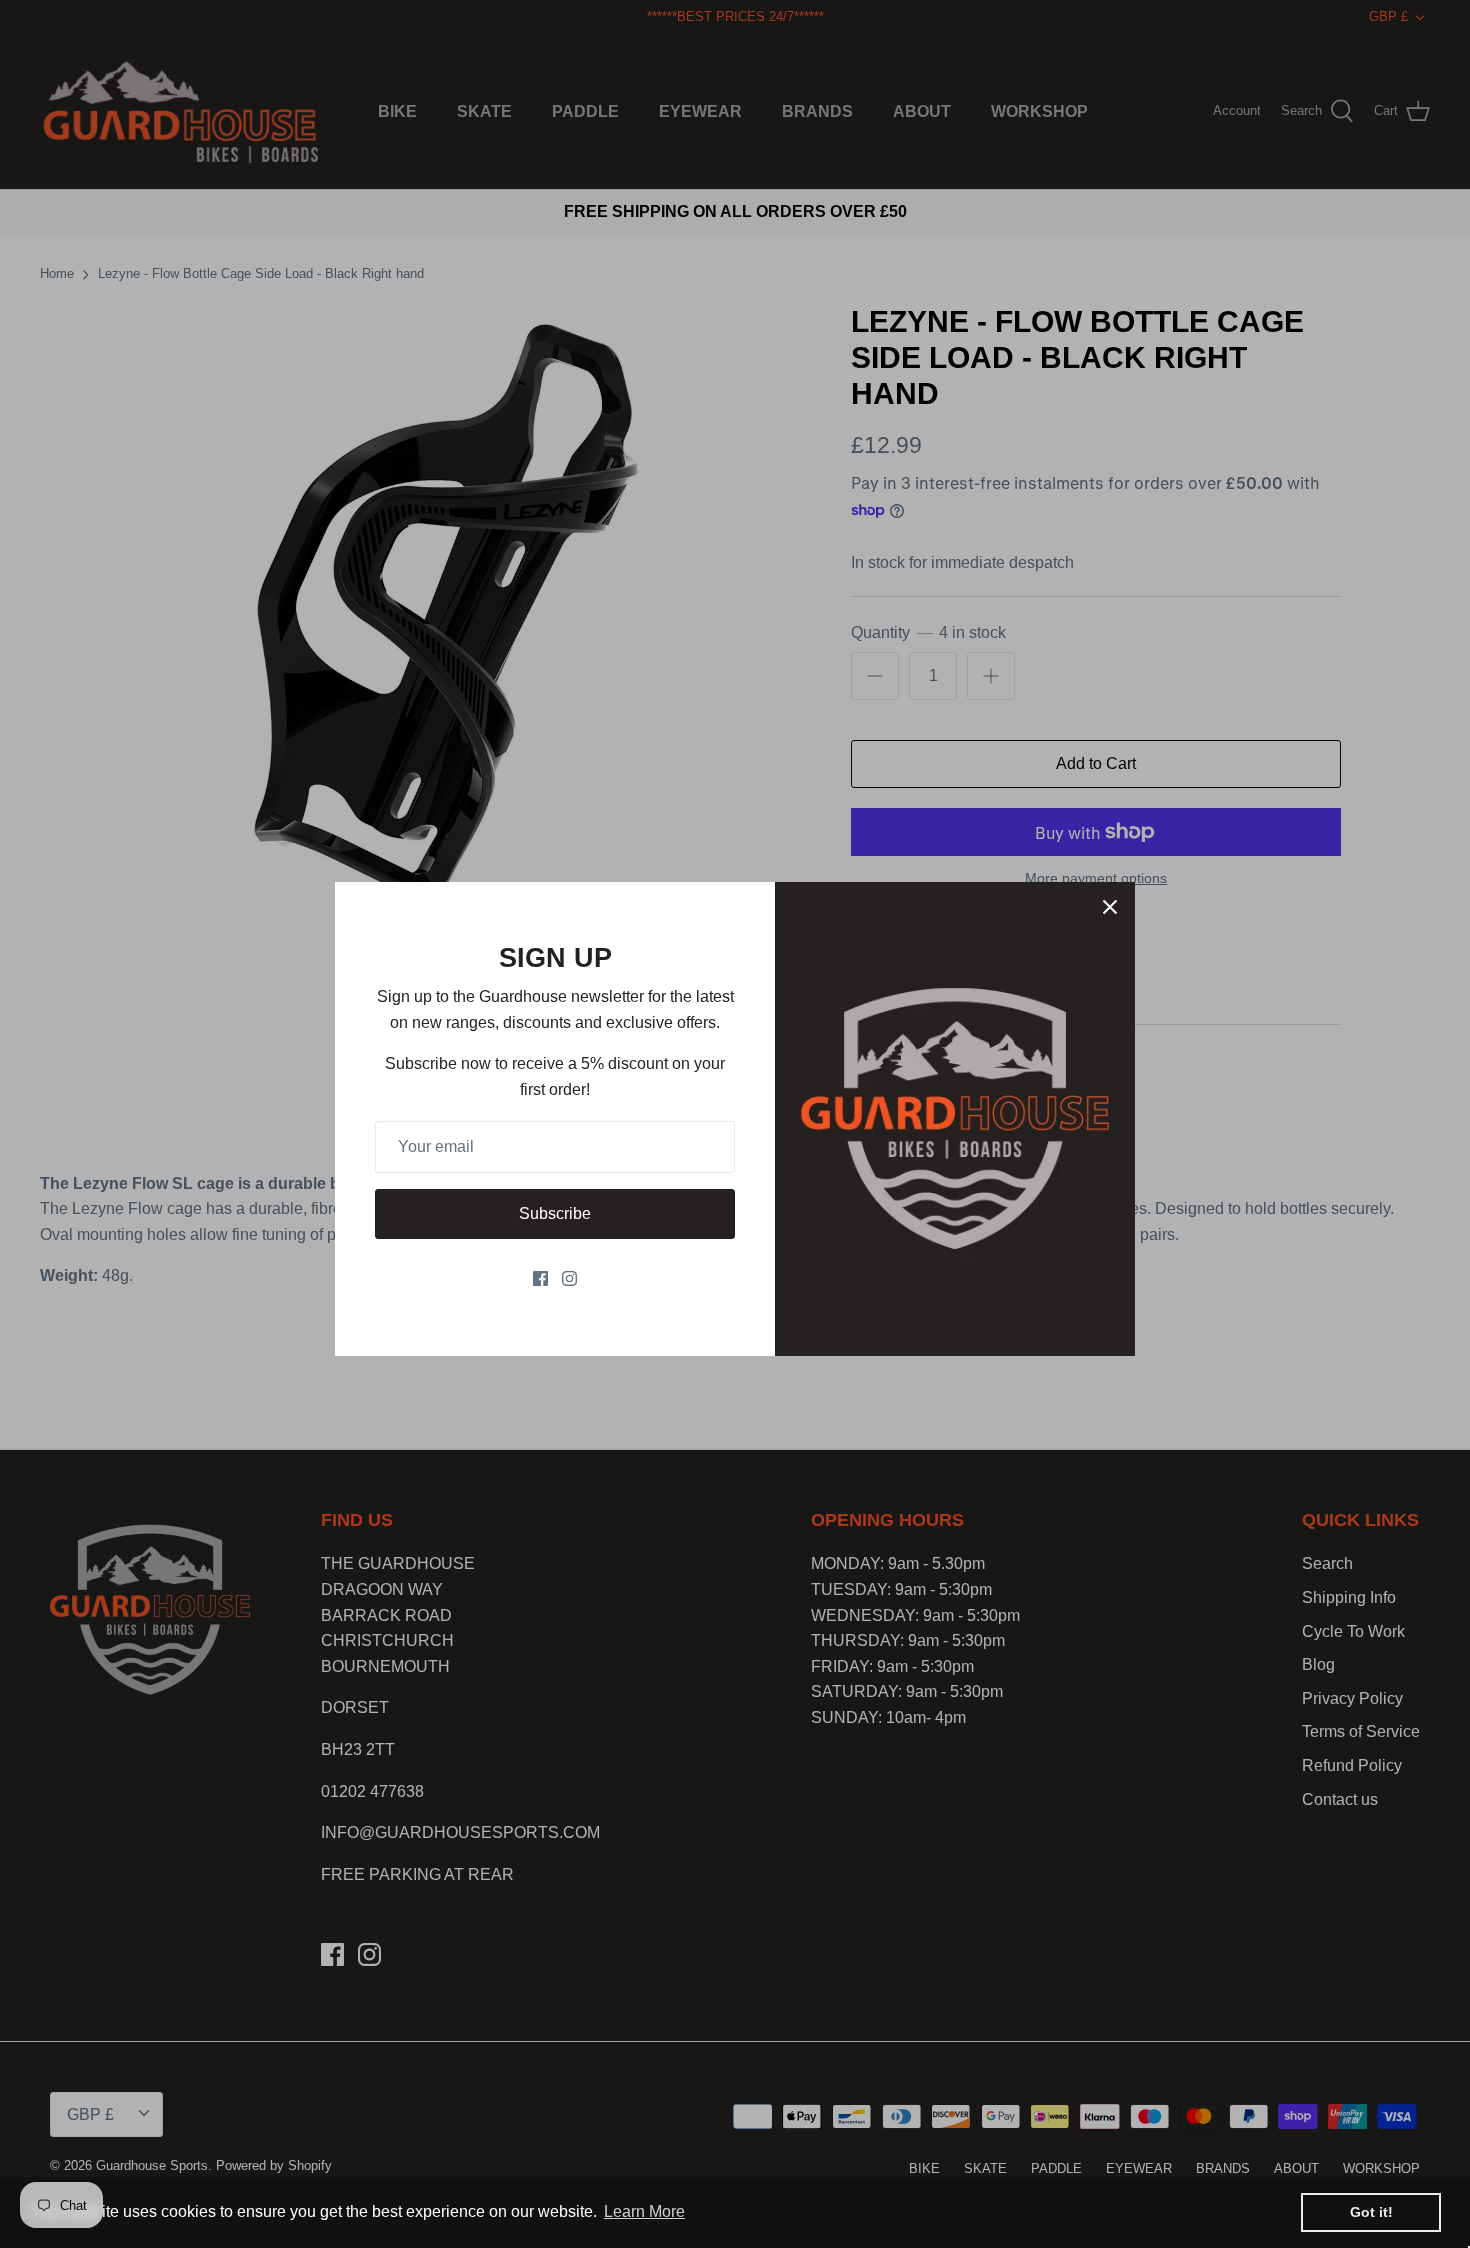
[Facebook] (540, 1278)
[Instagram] (569, 1278)
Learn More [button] (644, 2211)
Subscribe (555, 1213)
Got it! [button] (1371, 2212)
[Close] (1110, 907)
